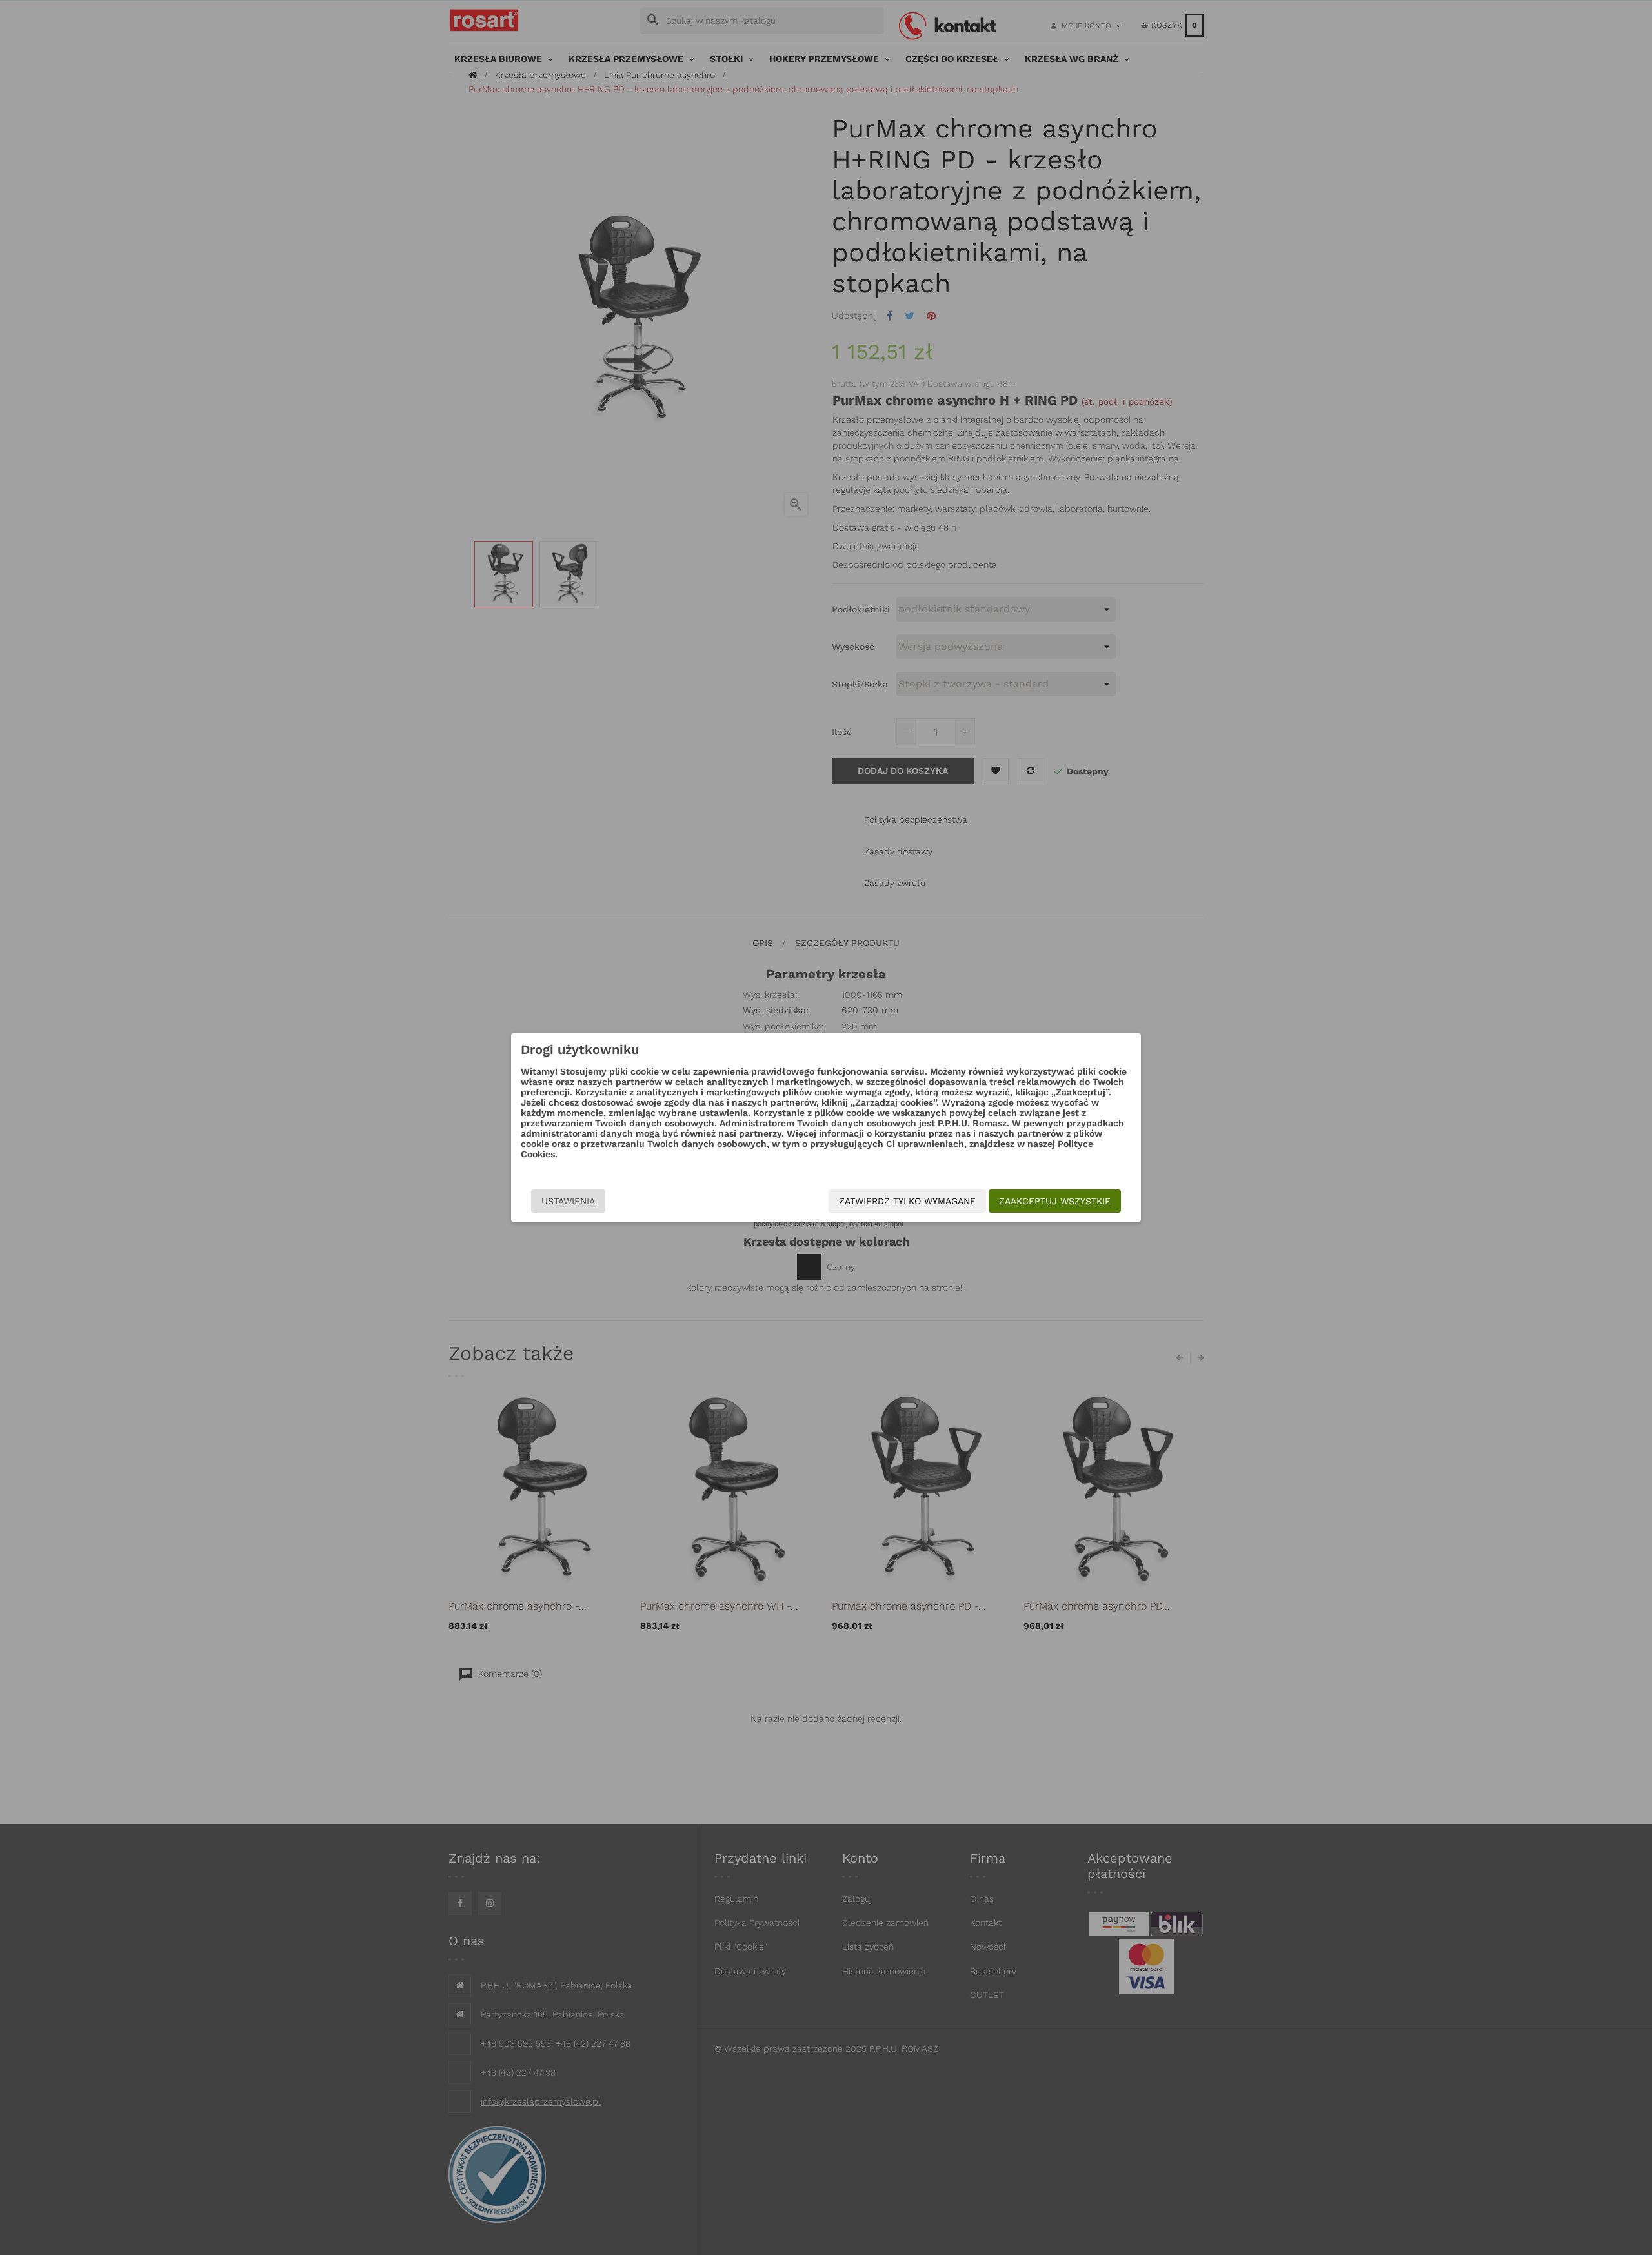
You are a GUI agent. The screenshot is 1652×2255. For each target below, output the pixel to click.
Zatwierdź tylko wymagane (907, 1201)
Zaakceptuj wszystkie (1055, 1201)
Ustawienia (568, 1201)
